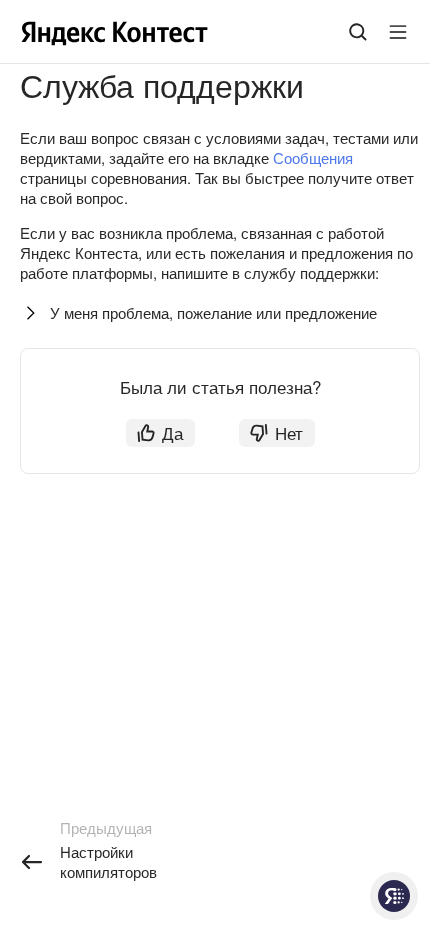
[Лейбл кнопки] (398, 32)
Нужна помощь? (394, 896)
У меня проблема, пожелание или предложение (213, 312)
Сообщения (313, 157)
